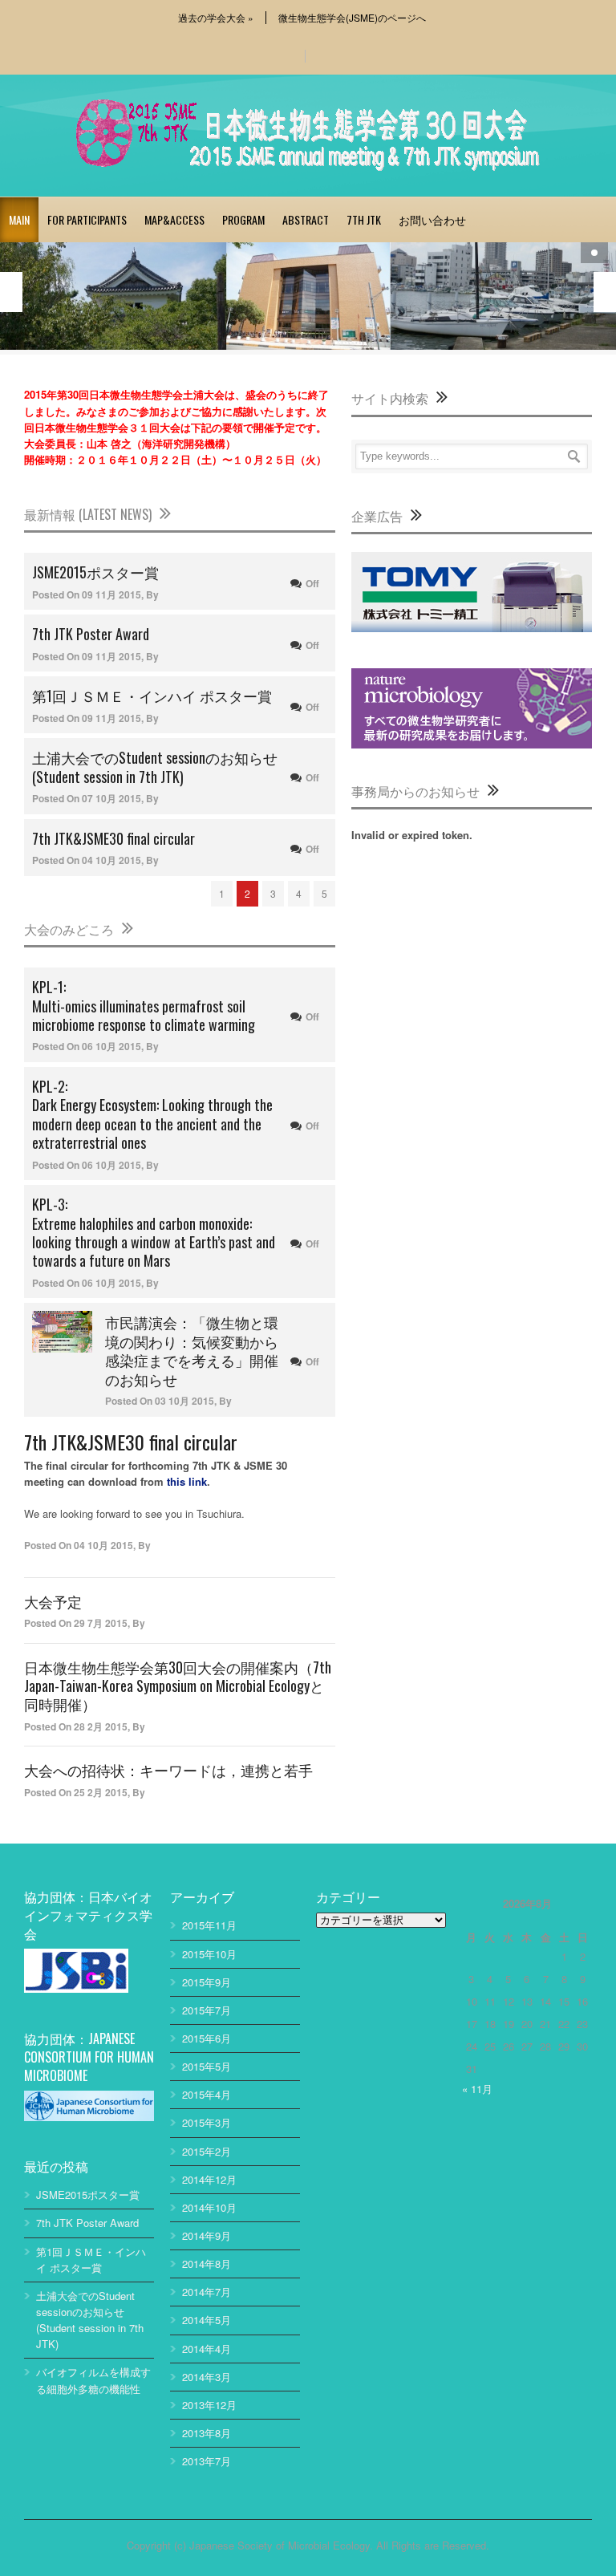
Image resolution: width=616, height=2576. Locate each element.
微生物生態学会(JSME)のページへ (352, 18)
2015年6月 (207, 2038)
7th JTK (364, 219)
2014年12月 (209, 2179)
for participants (87, 219)
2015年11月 (209, 1925)
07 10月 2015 (111, 798)
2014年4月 (207, 2349)
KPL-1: (144, 1005)
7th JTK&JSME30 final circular (113, 838)
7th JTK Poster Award (91, 634)
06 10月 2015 (111, 1046)
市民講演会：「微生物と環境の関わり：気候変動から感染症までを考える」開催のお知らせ (192, 1350)
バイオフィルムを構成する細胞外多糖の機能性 (93, 2380)
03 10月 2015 (184, 1401)
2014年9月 (207, 2235)
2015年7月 (207, 2010)
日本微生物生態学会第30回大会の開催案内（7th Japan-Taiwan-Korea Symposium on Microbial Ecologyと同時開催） (178, 1686)
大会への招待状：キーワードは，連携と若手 (168, 1770)
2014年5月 (207, 2320)
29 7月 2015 (101, 1623)
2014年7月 (207, 2292)
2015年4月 (207, 2094)
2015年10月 (209, 1954)
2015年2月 (207, 2151)
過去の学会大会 (216, 18)
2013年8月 (207, 2433)
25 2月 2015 (101, 1792)
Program (243, 219)
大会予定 (53, 1601)
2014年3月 (207, 2377)
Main (19, 219)
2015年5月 (207, 2066)
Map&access (174, 219)
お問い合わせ (432, 219)
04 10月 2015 (111, 860)
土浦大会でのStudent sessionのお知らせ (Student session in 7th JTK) (155, 767)
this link (187, 1481)
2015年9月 (207, 1982)
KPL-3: (154, 1232)
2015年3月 (207, 2122)
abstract (306, 219)
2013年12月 (209, 2405)
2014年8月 (207, 2264)
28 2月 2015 (101, 1726)
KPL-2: (152, 1114)
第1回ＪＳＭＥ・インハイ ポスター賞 (152, 696)
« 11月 (477, 2089)
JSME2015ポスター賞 (95, 572)
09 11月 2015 (111, 594)
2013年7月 (207, 2461)
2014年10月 (209, 2207)
